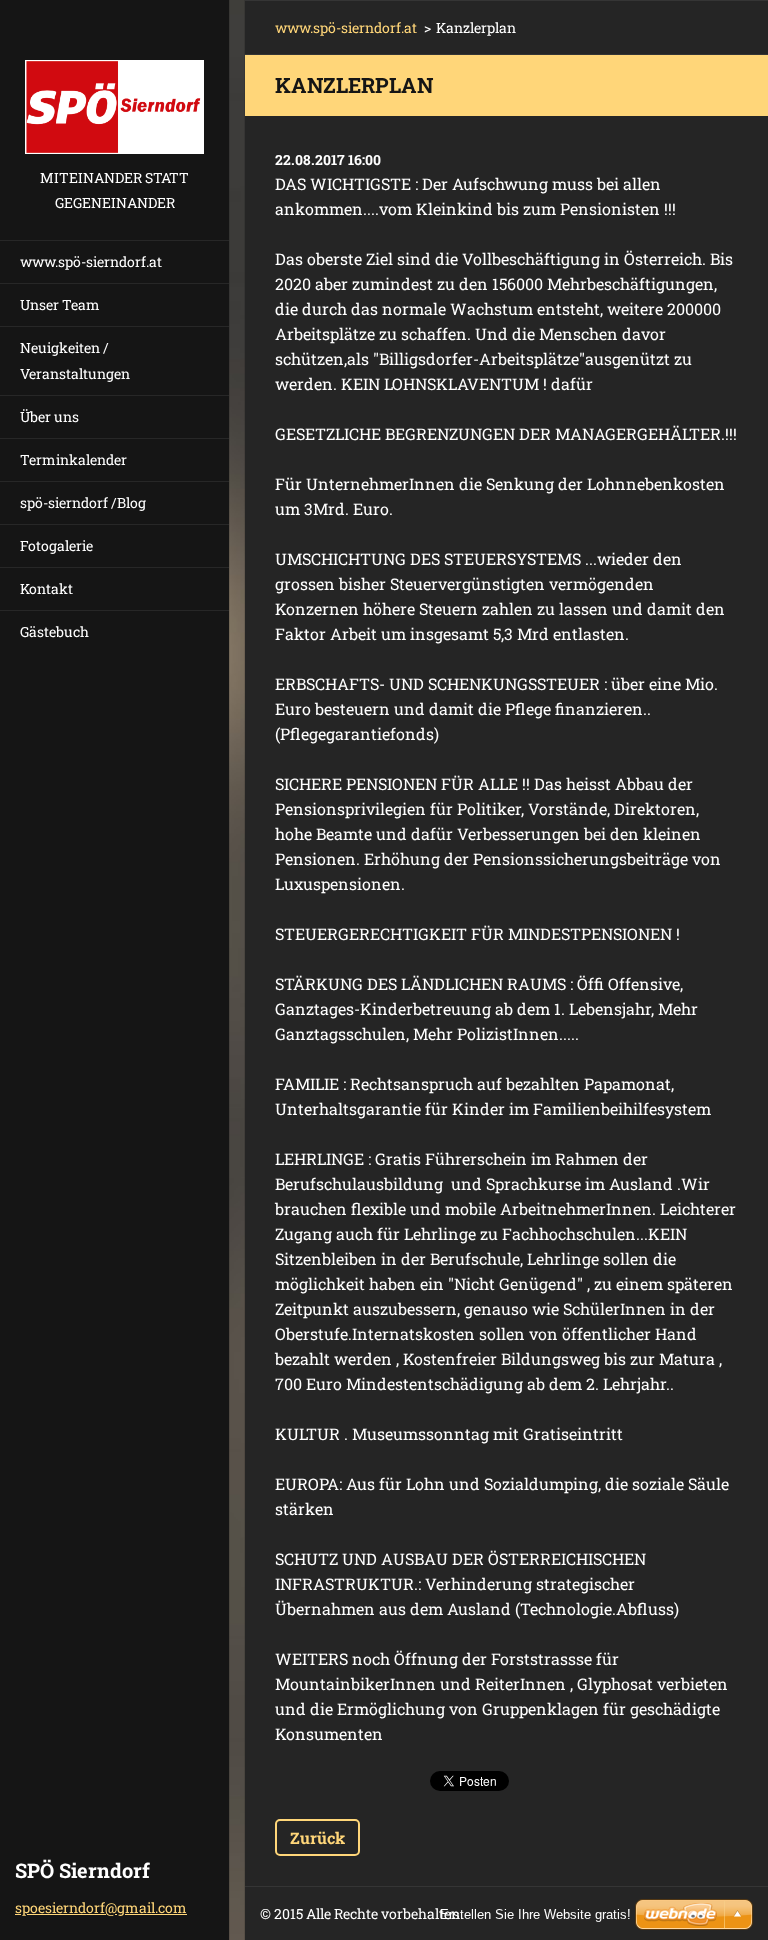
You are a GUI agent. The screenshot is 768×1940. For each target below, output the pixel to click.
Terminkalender (73, 459)
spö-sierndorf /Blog (83, 502)
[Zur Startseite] (114, 82)
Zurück (317, 1837)
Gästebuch (54, 631)
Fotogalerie (56, 545)
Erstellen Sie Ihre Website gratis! (535, 1914)
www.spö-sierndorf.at (91, 261)
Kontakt (46, 588)
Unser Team (60, 304)
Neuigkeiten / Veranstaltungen (75, 360)
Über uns (49, 416)
